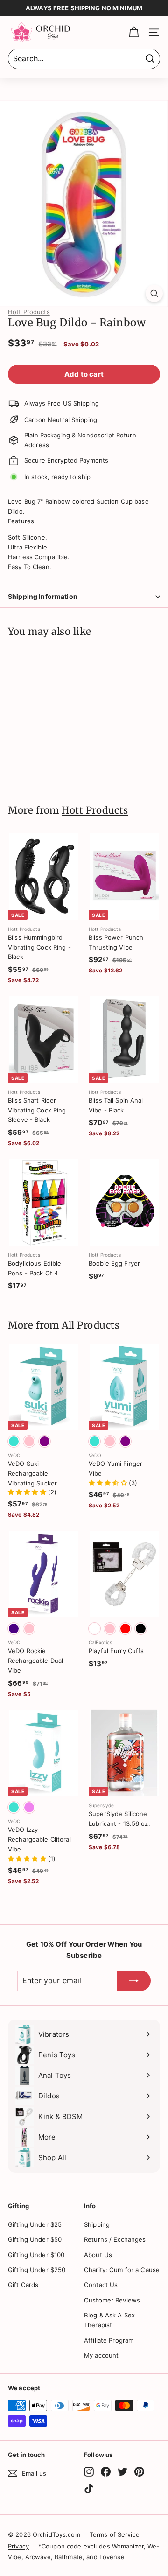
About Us (98, 2255)
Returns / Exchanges (115, 2239)
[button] (28, 1492)
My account (101, 2355)
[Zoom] (154, 293)
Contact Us (101, 2285)
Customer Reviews (112, 2300)
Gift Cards (23, 2285)
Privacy (18, 2546)
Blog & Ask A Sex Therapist (109, 2320)
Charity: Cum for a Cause (122, 2270)
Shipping (97, 2224)
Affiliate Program (109, 2340)
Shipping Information (43, 596)
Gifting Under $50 (35, 2239)
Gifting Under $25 (35, 2224)
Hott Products (29, 312)
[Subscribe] (134, 1981)
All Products (91, 1325)
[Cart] (134, 32)
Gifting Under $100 (36, 2255)
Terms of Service (115, 2534)
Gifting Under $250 (37, 2270)
